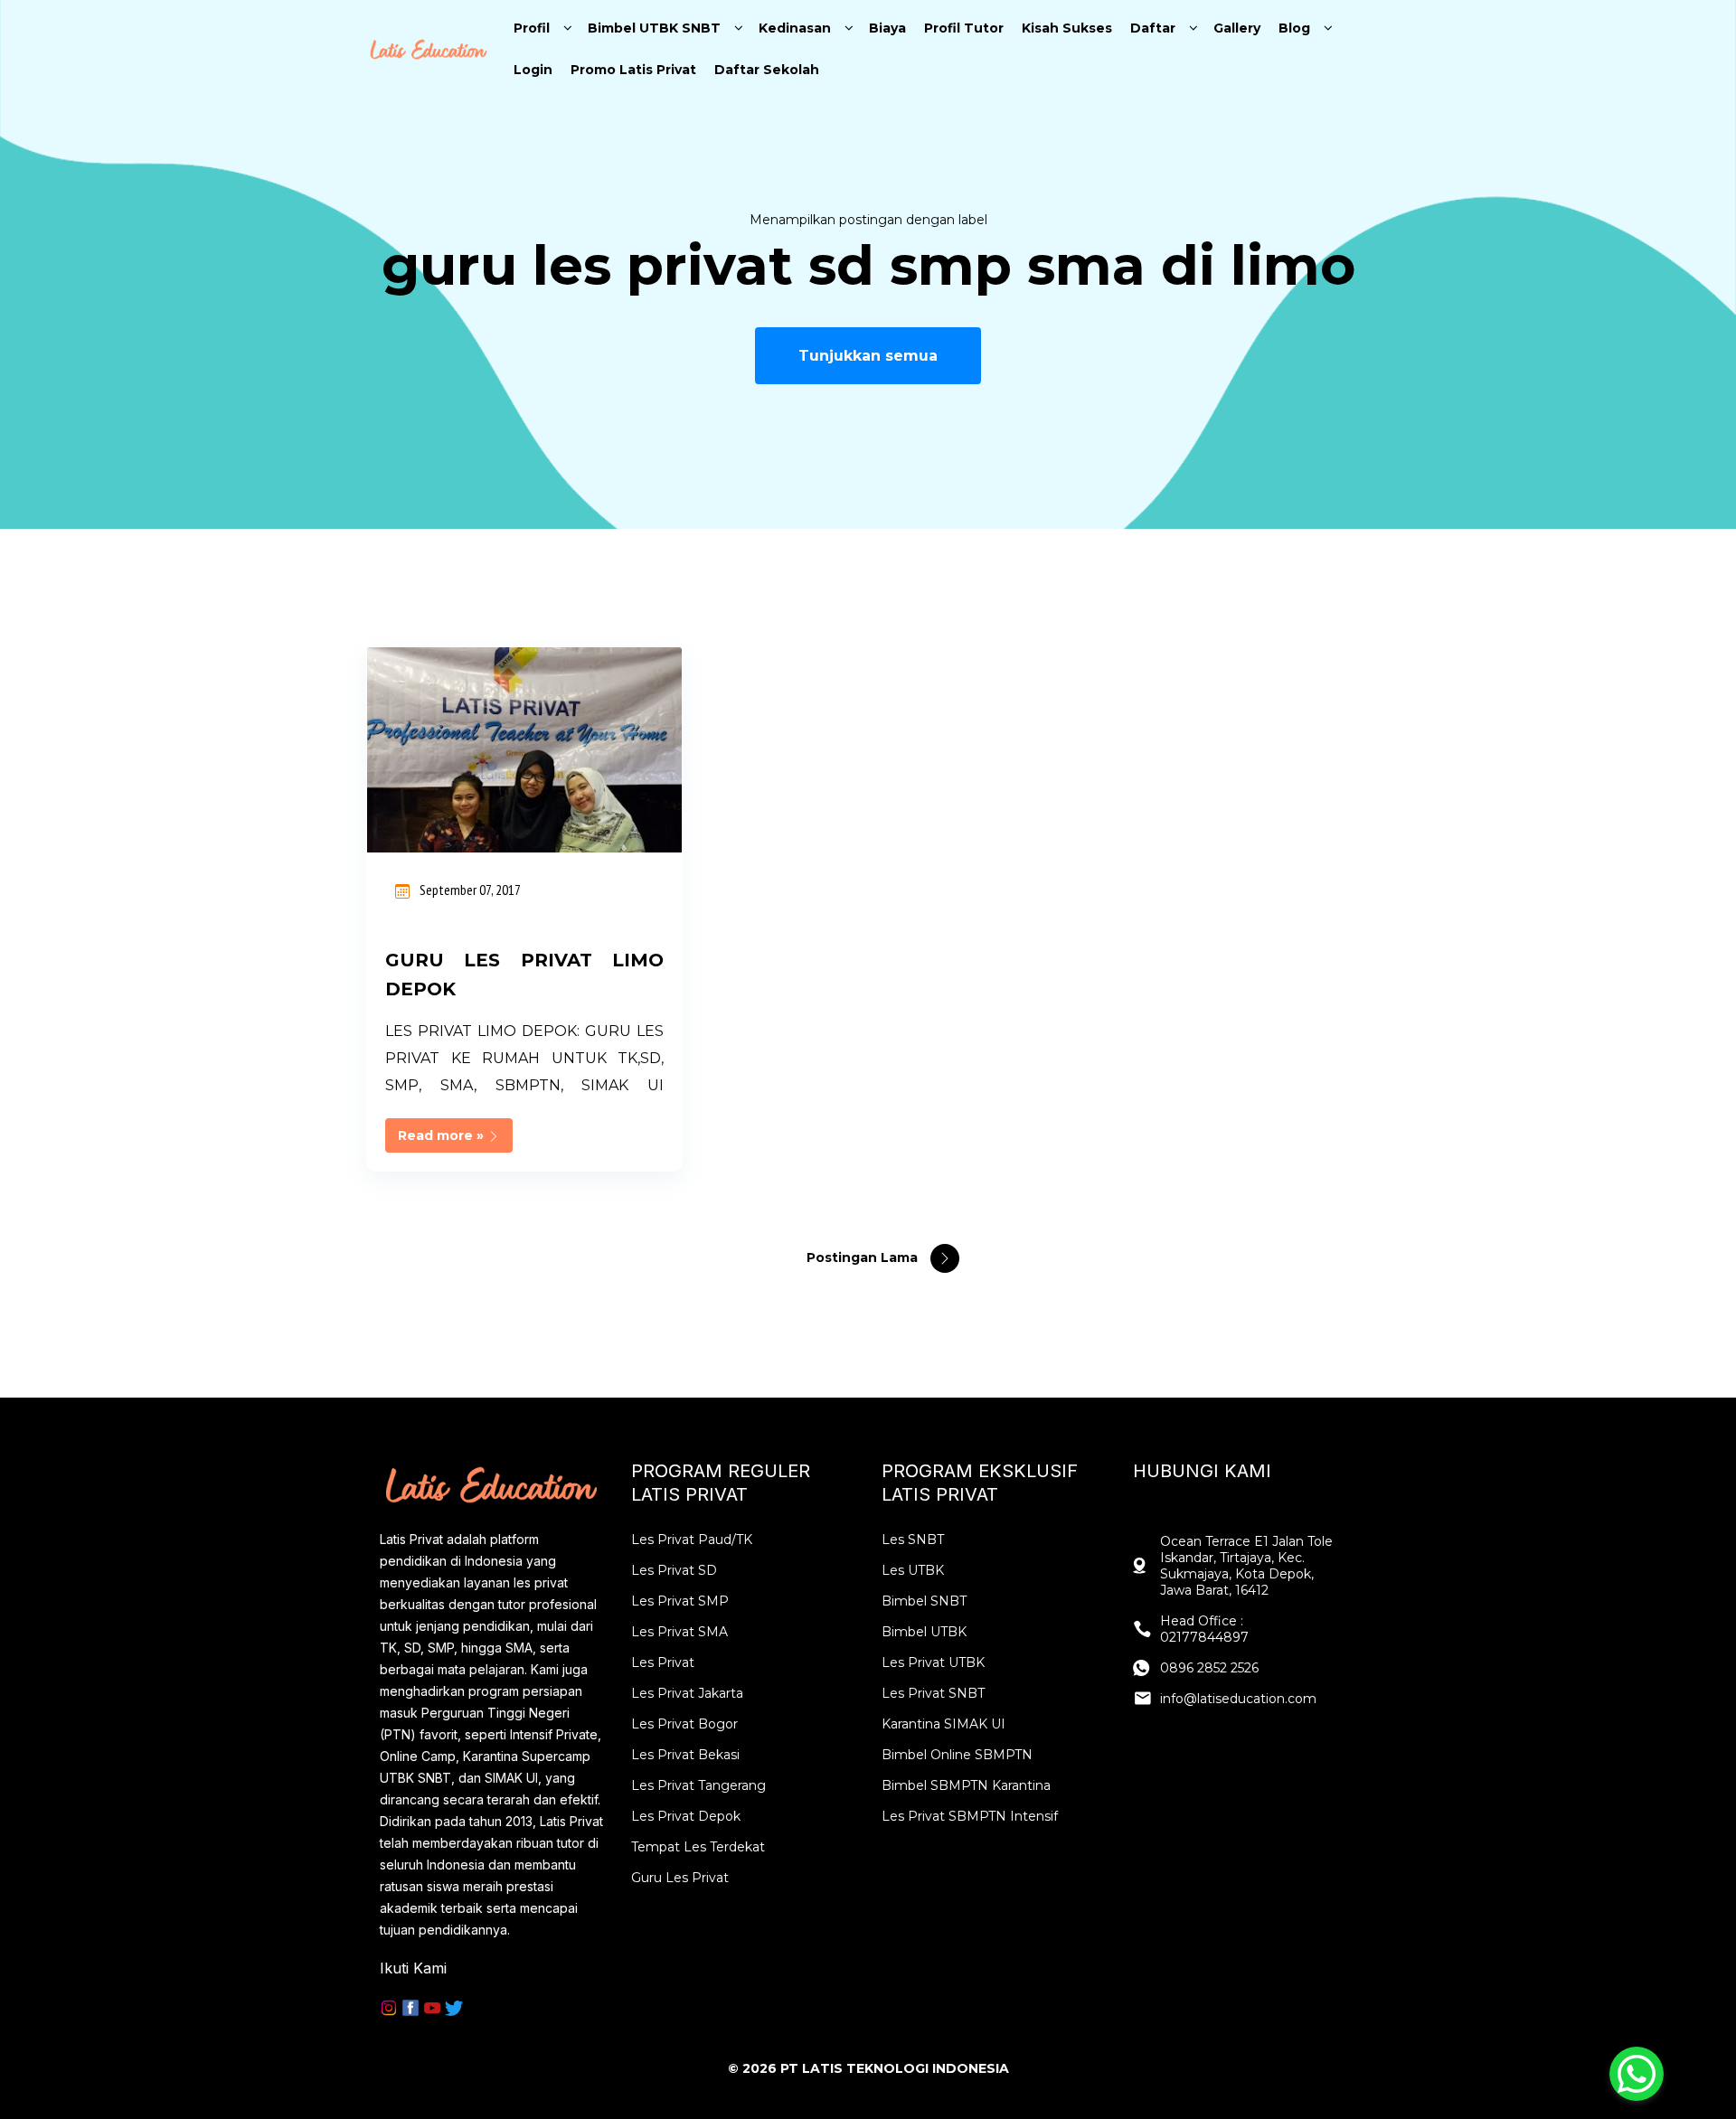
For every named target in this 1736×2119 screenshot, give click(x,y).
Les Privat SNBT (933, 1693)
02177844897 (1204, 1637)
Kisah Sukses (1067, 28)
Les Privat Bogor (684, 1724)
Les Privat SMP (680, 1601)
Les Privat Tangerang (698, 1785)
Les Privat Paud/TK (692, 1540)
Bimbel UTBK (924, 1632)
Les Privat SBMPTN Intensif (970, 1816)
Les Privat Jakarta (687, 1693)
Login (533, 70)
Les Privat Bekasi (685, 1755)
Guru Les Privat (680, 1878)
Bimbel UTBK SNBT (654, 28)
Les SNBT (913, 1540)
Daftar (1153, 28)
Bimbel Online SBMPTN (957, 1755)
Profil (532, 28)
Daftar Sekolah (767, 70)
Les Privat (663, 1662)
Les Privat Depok (686, 1816)
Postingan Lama (864, 1257)
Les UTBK (913, 1570)
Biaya (887, 28)
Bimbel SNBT (924, 1601)
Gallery (1237, 28)
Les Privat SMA (679, 1632)
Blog (1294, 28)
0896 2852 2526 (1209, 1668)
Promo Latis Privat (633, 70)
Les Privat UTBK (933, 1662)
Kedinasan (795, 28)
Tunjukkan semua (868, 356)
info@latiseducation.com (1238, 1699)
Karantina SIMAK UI (943, 1724)
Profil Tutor (964, 28)
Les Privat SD (674, 1570)
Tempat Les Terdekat (698, 1847)
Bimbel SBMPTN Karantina (966, 1785)
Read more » (443, 1135)
